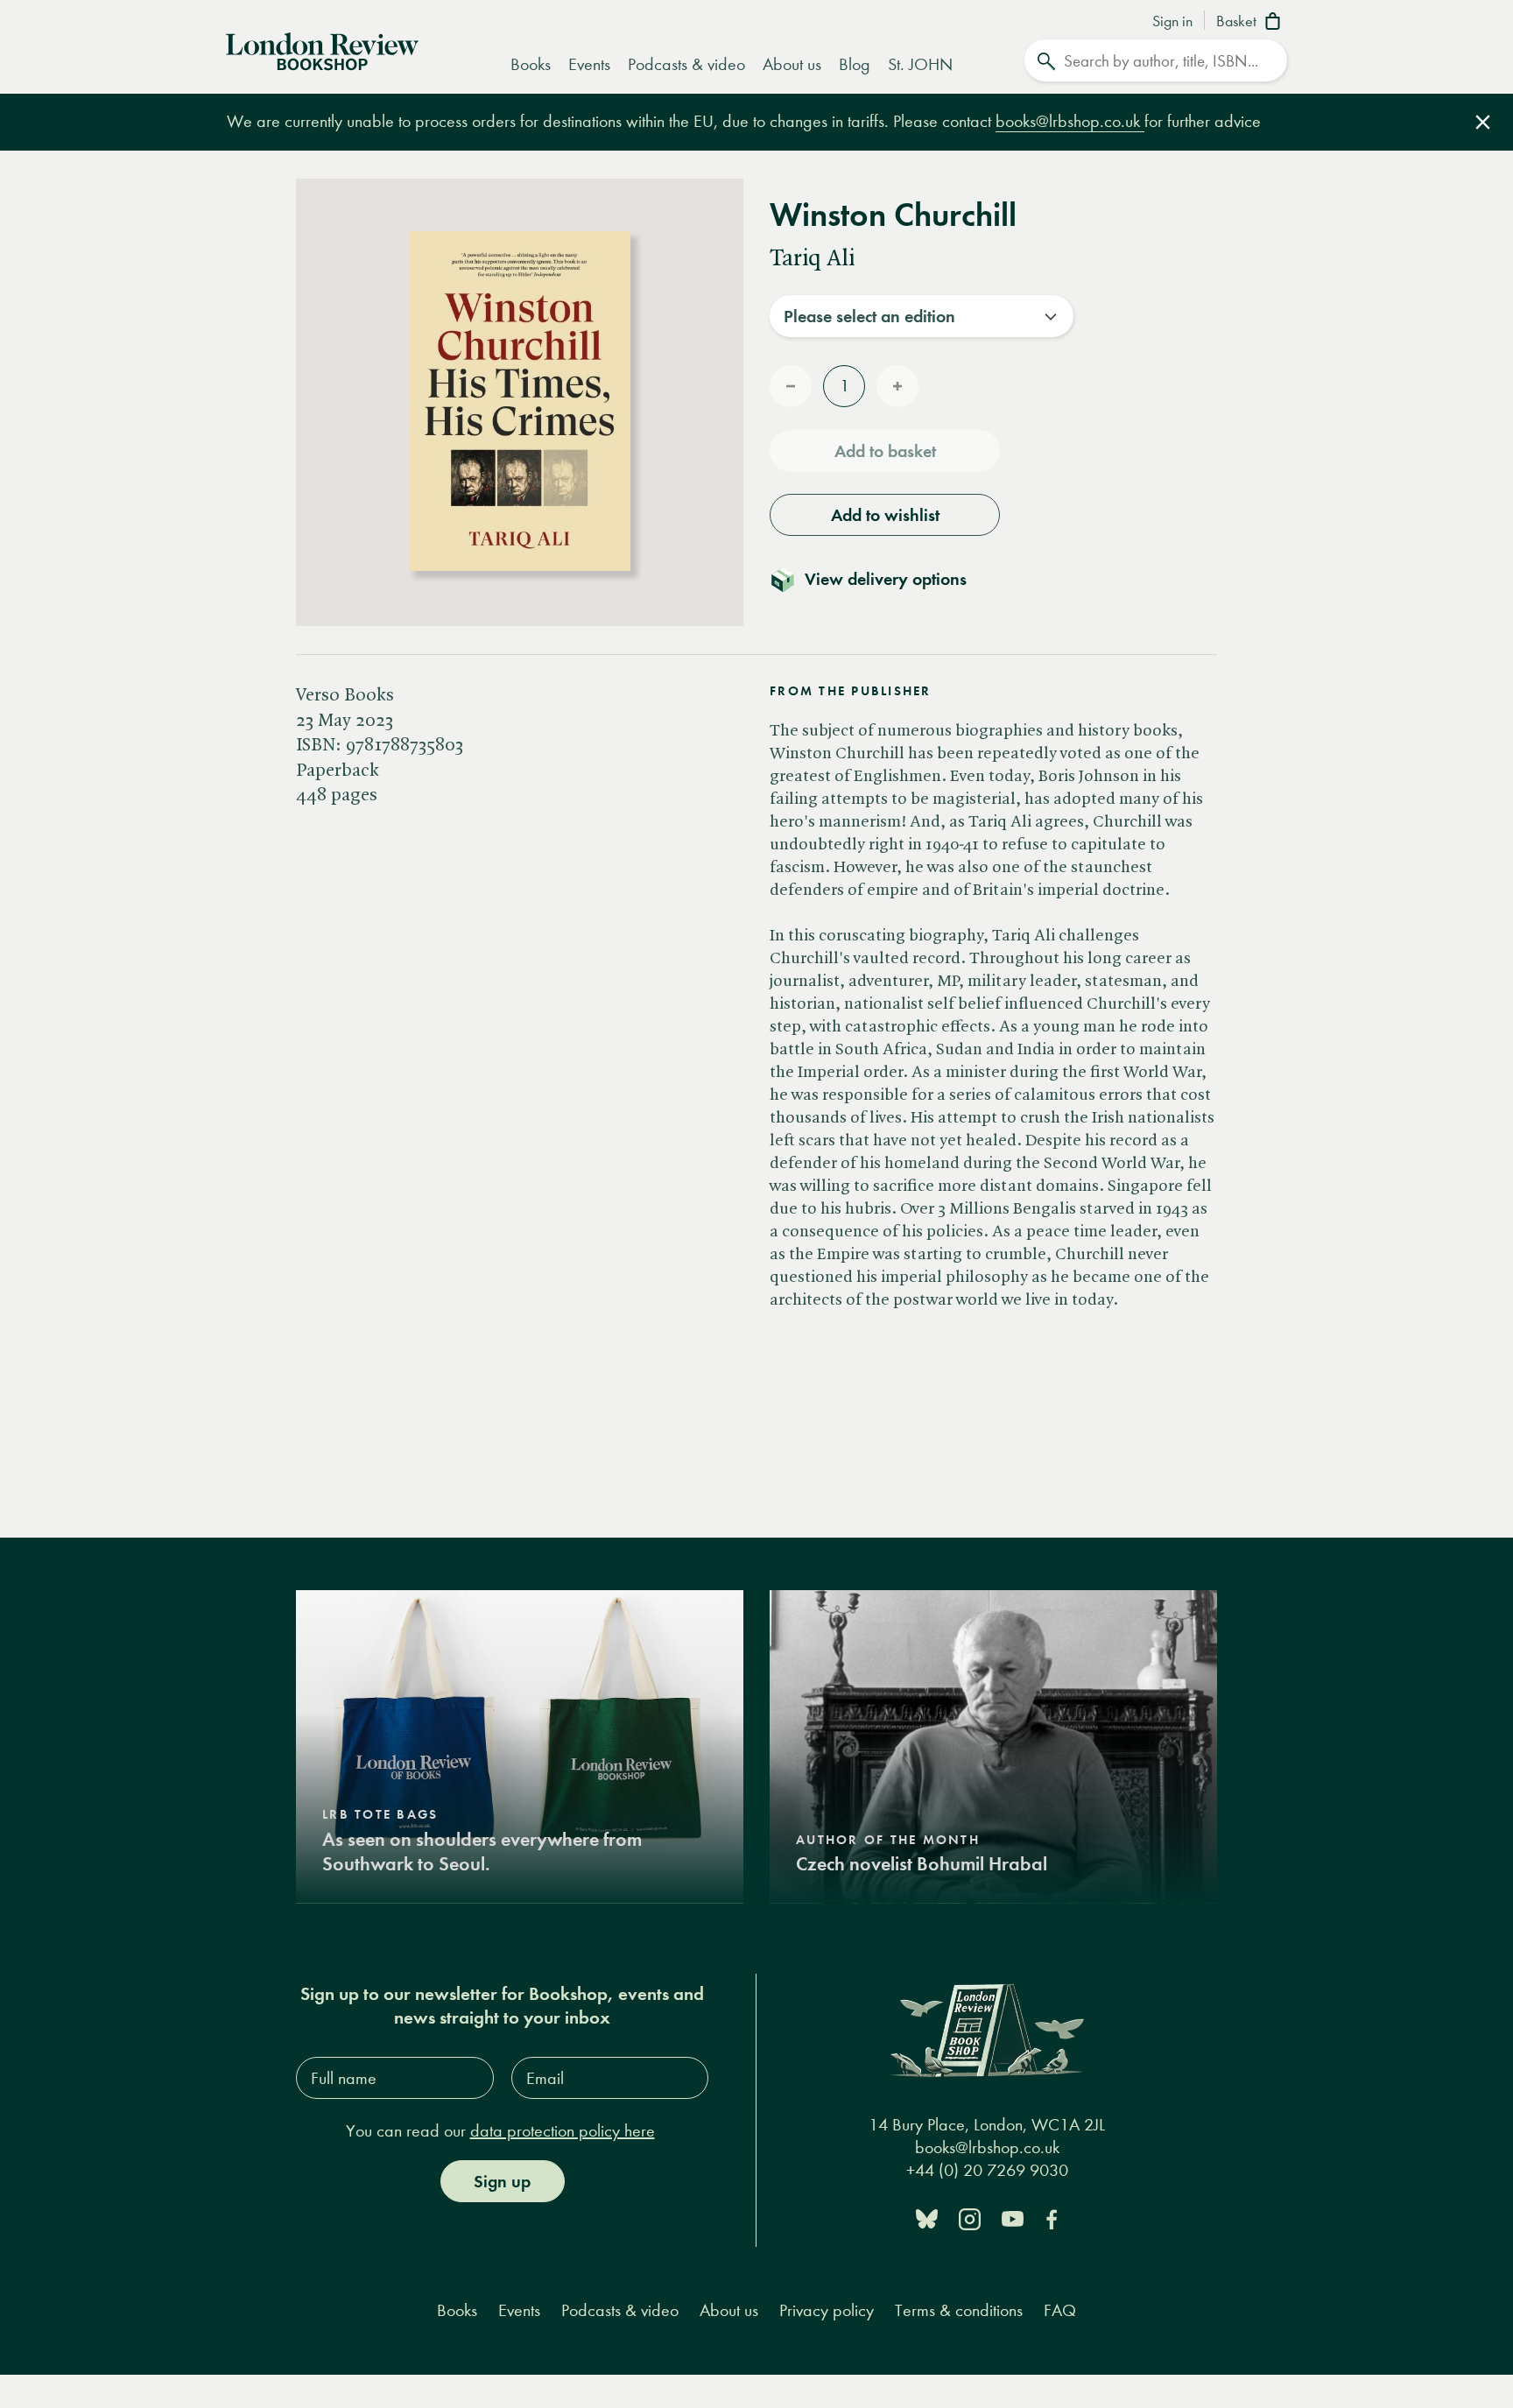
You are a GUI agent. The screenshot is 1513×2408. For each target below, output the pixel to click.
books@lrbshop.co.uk (1070, 121)
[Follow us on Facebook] (1052, 2218)
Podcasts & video (686, 64)
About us (792, 64)
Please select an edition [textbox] (869, 316)
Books (531, 64)
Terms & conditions (959, 2310)
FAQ (1060, 2310)
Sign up (502, 2181)
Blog (855, 64)
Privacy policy (827, 2310)
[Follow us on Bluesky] (927, 2218)
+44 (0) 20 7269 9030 (987, 2170)
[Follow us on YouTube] (1013, 2218)
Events (589, 64)
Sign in (1172, 22)
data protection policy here (563, 2131)
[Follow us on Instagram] (970, 2218)
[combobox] (922, 316)
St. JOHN (920, 64)
